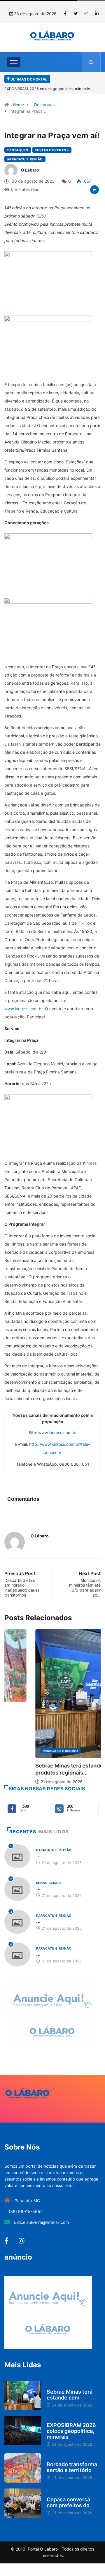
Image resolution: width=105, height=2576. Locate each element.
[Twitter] (76, 14)
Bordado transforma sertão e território (72, 2467)
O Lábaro (30, 170)
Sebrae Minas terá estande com (70, 2395)
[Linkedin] (97, 14)
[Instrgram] (86, 14)
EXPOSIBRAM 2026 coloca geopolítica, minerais (71, 2431)
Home (18, 105)
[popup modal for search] (91, 62)
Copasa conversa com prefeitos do (68, 2502)
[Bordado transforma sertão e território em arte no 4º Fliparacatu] (23, 2468)
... (38, 1855)
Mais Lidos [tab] (54, 1832)
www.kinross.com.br (23, 1009)
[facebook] (65, 14)
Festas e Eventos (52, 150)
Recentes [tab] (23, 1832)
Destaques (44, 105)
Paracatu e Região (25, 159)
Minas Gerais (48, 1883)
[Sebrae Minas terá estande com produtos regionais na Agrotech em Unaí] (23, 2395)
